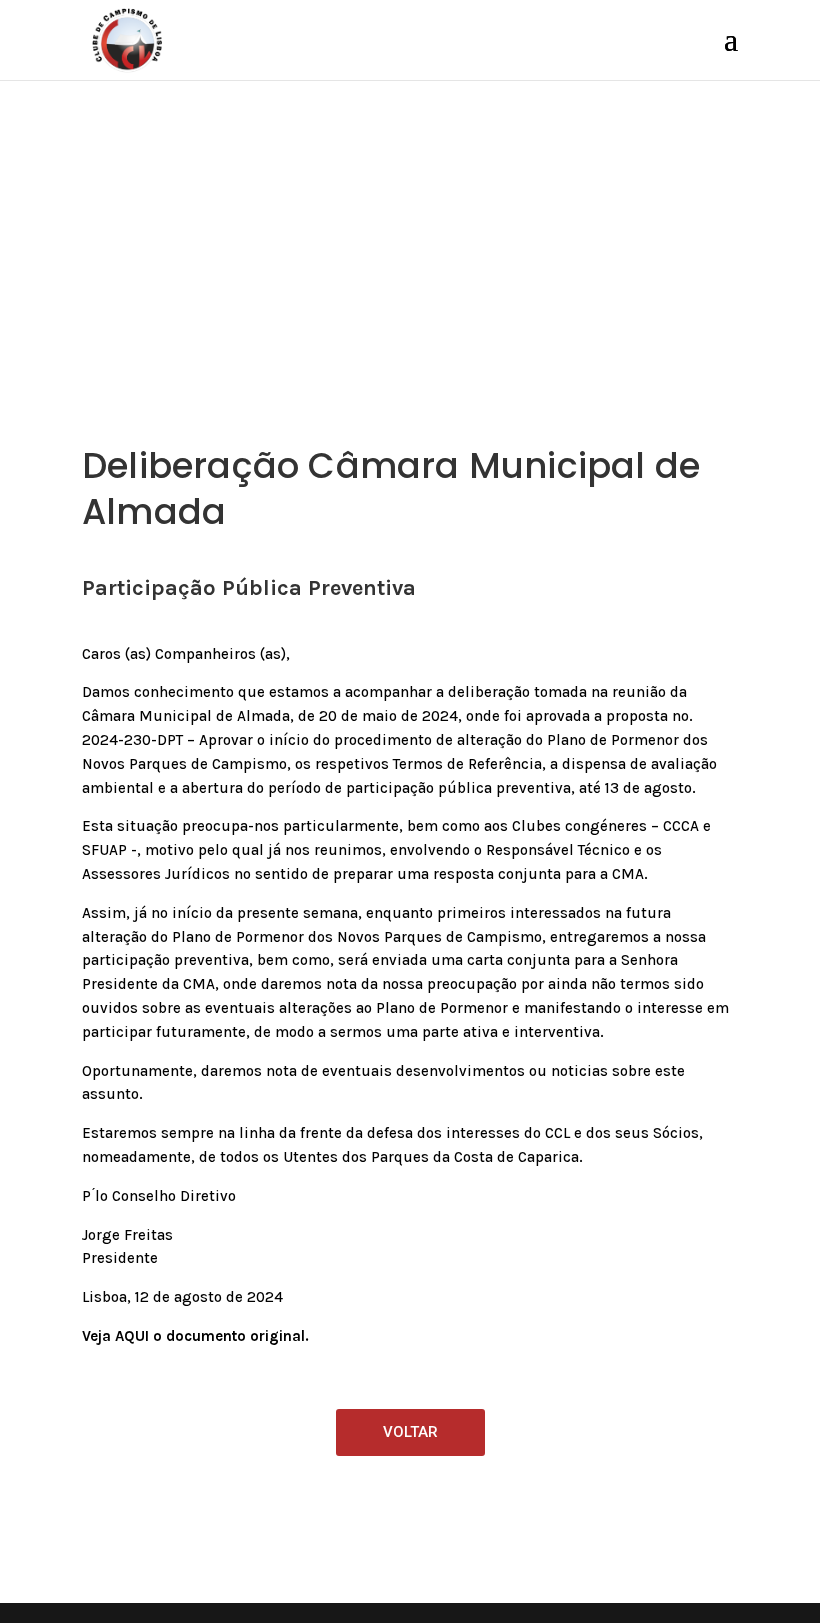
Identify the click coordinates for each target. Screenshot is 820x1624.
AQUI (132, 1336)
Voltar (410, 1432)
